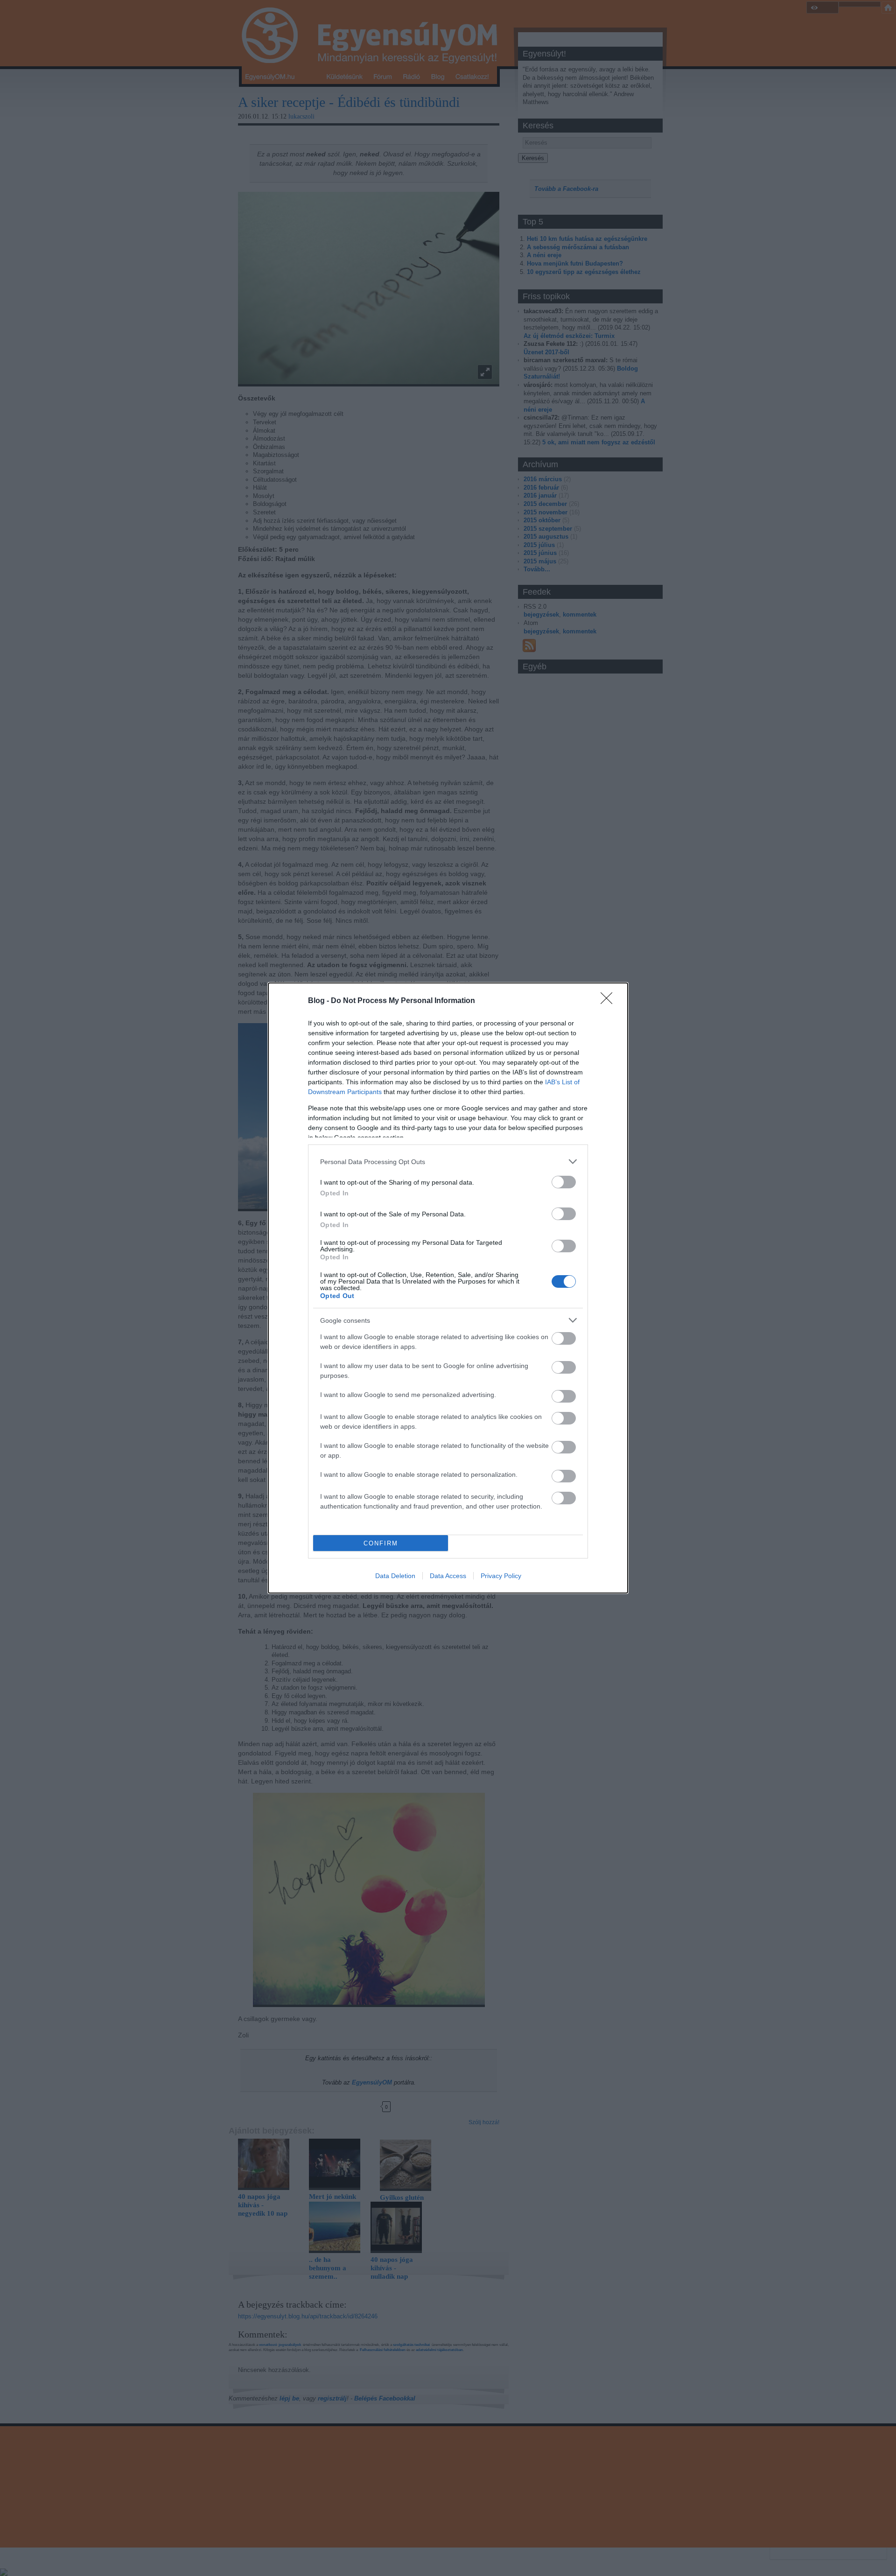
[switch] (564, 1182)
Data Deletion (395, 1576)
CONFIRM (381, 1543)
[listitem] (448, 1162)
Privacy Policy (501, 1576)
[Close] (609, 1001)
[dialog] (448, 1288)
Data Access (448, 1576)
